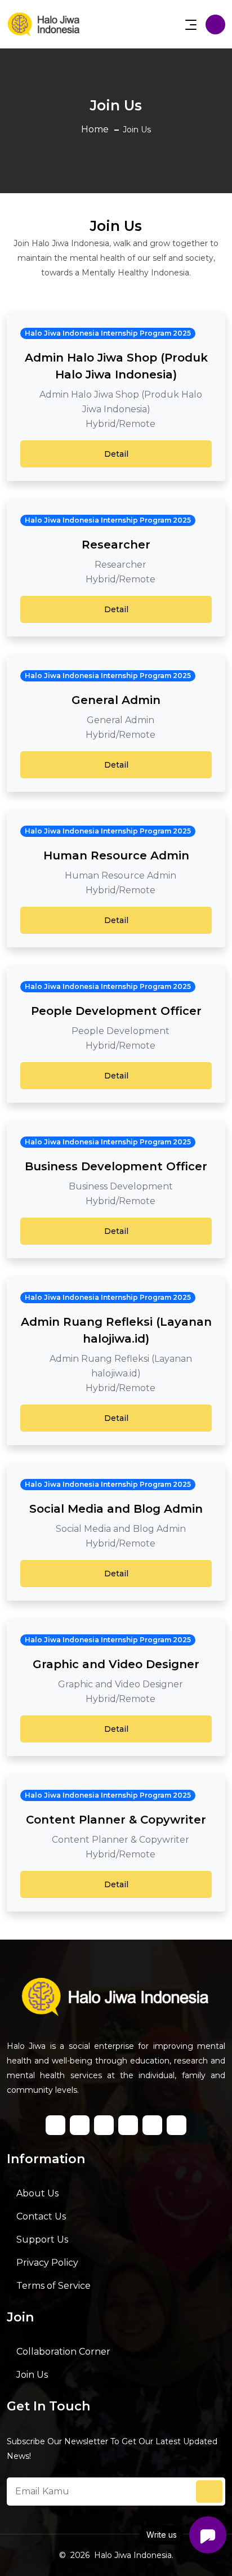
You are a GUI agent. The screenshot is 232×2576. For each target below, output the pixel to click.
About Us (37, 2193)
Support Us (42, 2239)
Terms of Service (53, 2286)
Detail (116, 454)
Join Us (32, 2375)
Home (95, 129)
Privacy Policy (47, 2263)
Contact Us (41, 2216)
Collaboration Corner (63, 2352)
